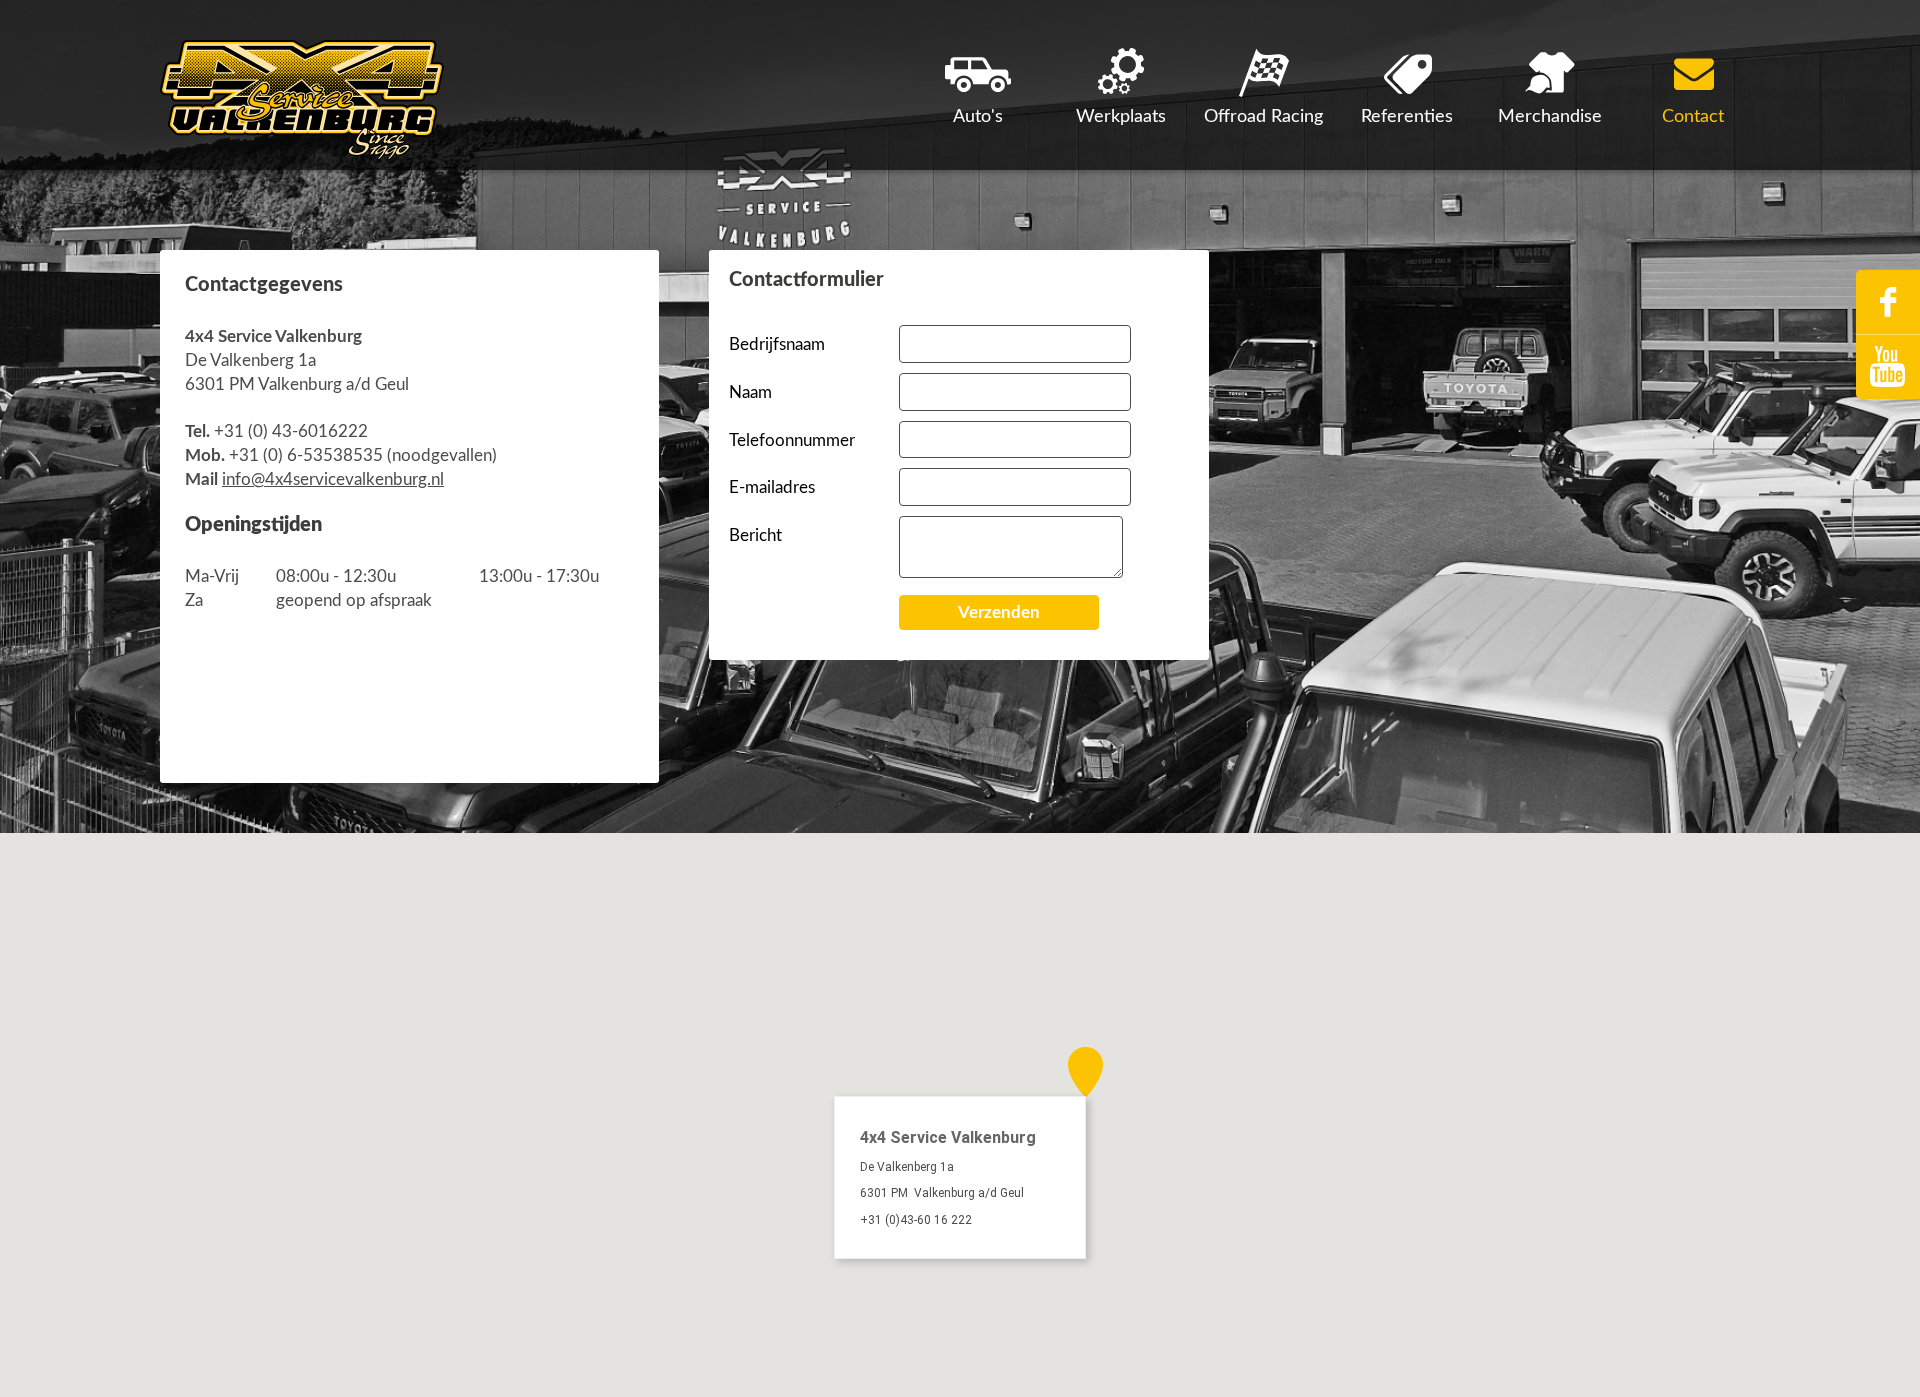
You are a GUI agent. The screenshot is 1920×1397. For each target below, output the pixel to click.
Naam (750, 392)
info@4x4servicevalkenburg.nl (333, 479)
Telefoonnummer (792, 440)
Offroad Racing (1263, 117)
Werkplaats (1121, 117)
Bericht (755, 535)
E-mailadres (772, 487)
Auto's (978, 117)
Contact (1693, 117)
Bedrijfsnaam (777, 344)
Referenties (1407, 117)
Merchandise (1550, 117)
